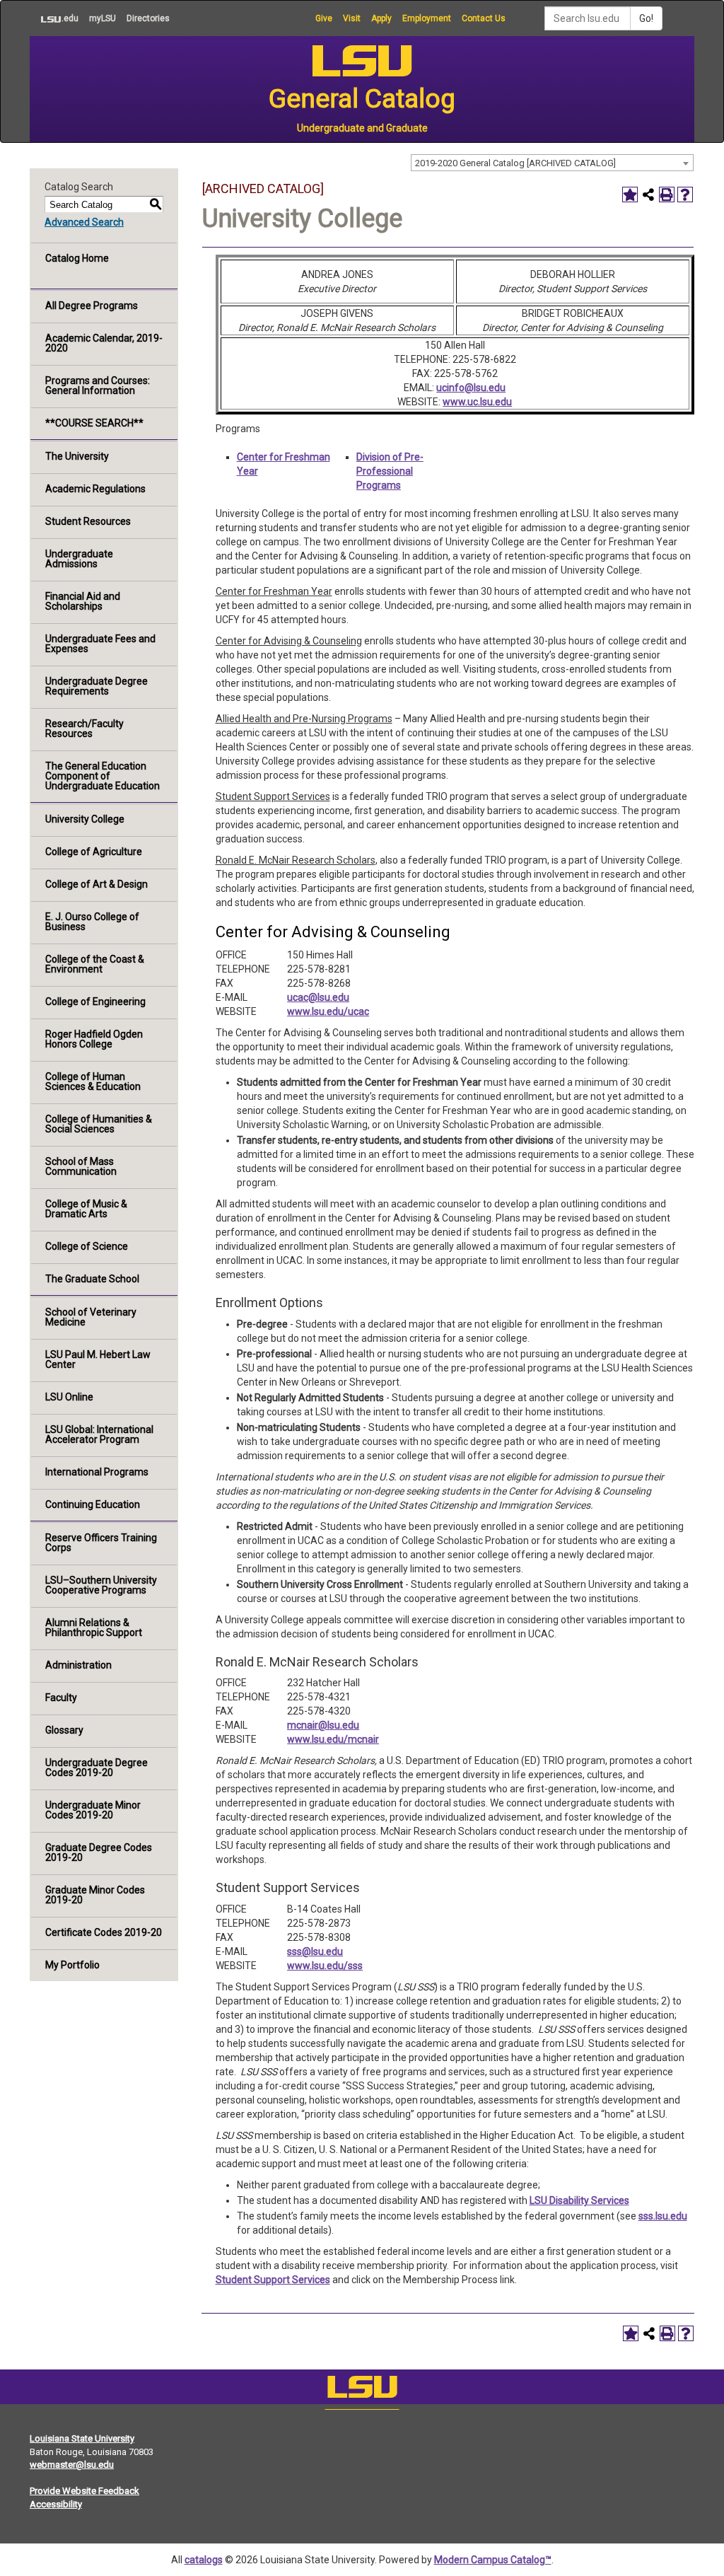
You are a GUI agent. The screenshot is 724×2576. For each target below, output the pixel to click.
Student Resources (88, 521)
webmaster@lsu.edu (72, 2465)
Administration (78, 1665)
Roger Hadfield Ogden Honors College (94, 1039)
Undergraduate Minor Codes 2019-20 (93, 1810)
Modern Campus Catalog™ (493, 2560)
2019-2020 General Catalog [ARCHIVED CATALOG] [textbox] (515, 163)
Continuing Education (93, 1504)
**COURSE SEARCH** (94, 423)
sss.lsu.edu (663, 2216)
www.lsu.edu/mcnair (333, 1739)
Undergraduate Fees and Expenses (100, 644)
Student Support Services (273, 2280)
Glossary (64, 1730)
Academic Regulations (95, 489)
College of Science (87, 1246)
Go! (646, 18)
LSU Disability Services (579, 2200)
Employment (427, 18)
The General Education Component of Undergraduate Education (103, 776)
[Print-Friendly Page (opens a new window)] (667, 195)
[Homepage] (362, 2390)
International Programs (97, 1472)
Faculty (61, 1698)
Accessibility (56, 2504)
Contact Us (484, 18)
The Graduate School (92, 1279)
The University (77, 456)
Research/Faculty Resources (84, 729)
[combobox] (552, 163)
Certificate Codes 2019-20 (104, 1932)
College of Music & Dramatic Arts (86, 1209)
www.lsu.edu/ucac (328, 1011)
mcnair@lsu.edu (323, 1725)
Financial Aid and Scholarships (83, 601)
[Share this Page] (648, 195)
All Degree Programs (92, 306)
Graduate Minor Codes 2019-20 (95, 1895)
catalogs (204, 2560)
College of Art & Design (97, 884)
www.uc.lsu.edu (477, 402)
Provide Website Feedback (84, 2491)
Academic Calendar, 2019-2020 (104, 343)
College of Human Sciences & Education (93, 1081)
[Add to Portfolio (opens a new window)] (630, 195)
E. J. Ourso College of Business (92, 922)
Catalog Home (77, 258)
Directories (148, 18)
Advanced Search (84, 222)
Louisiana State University (82, 2438)
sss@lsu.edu (315, 1951)
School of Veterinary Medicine (91, 1317)
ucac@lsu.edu (318, 997)
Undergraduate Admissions (79, 559)
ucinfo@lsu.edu (471, 388)
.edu (54, 18)
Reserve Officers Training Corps (101, 1543)
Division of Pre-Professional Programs (390, 471)
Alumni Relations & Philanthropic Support (94, 1628)
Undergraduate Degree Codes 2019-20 (97, 1768)
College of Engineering (95, 1002)
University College (85, 819)
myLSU (103, 18)
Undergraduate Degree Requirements (97, 686)
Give (324, 18)
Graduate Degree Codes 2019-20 (99, 1852)
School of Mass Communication (81, 1166)
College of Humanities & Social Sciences (99, 1124)
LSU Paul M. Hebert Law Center (98, 1359)
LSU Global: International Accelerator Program (99, 1434)
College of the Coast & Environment (95, 964)
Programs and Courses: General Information (98, 385)
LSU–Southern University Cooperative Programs (101, 1585)
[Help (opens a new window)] (685, 195)
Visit (352, 18)
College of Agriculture (94, 852)
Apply (381, 18)
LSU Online (69, 1397)
